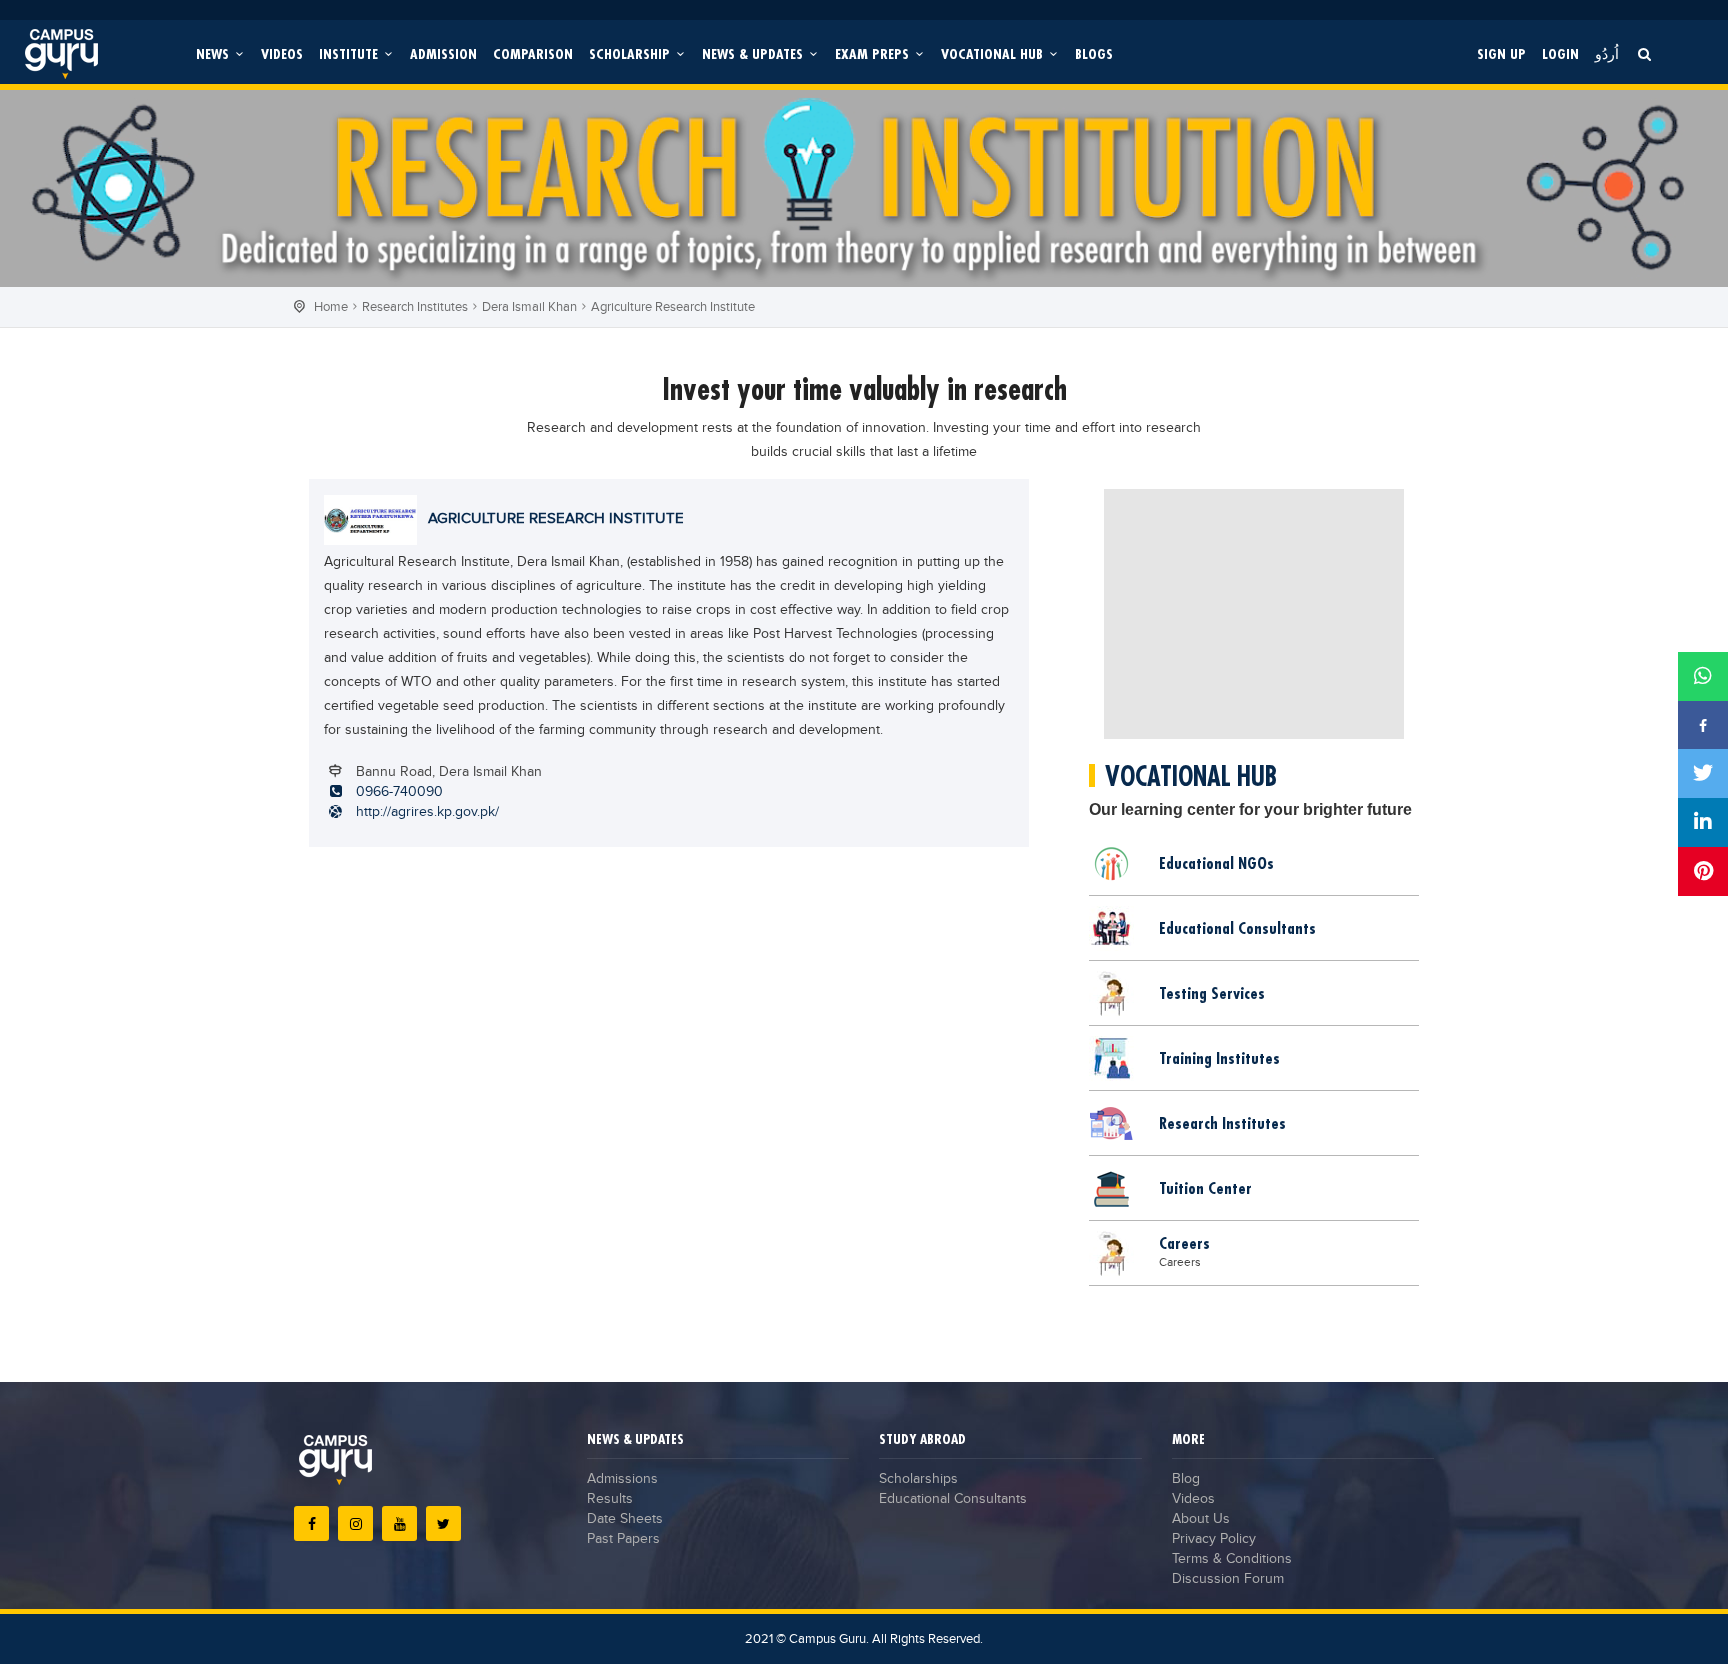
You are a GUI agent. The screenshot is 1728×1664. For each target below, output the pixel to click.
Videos (282, 53)
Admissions (622, 1479)
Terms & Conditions (1232, 1559)
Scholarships (918, 1479)
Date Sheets (625, 1519)
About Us (1201, 1519)
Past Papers (623, 1539)
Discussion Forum (1228, 1579)
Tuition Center (1205, 1188)
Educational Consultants (1237, 928)
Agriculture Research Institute (673, 307)
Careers (1184, 1243)
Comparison (533, 53)
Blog (1186, 1479)
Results (610, 1499)
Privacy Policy (1214, 1539)
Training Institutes (1219, 1058)
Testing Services (1212, 993)
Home (331, 307)
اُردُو (1607, 53)
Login (1560, 53)
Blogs (1094, 53)
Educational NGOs (1216, 863)
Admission (443, 53)
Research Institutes (415, 307)
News (214, 53)
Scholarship (631, 53)
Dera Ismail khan (529, 307)
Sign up (1501, 53)
